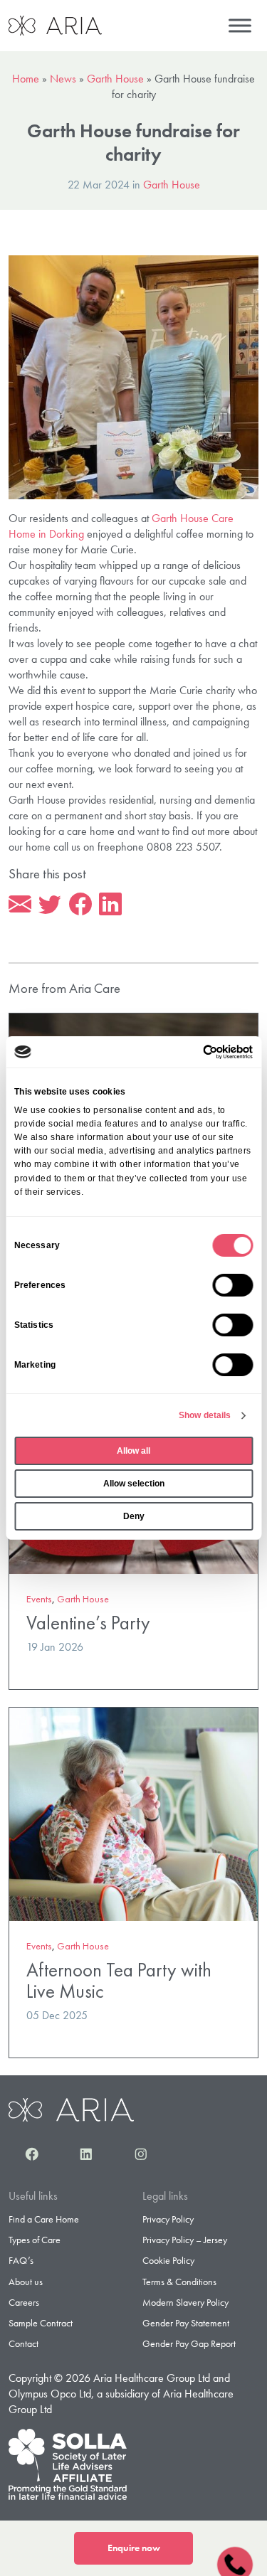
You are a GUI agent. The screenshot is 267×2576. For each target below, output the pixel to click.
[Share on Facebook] (80, 905)
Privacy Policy (168, 2219)
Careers (24, 2302)
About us (26, 2282)
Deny (134, 1516)
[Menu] (240, 25)
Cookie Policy (168, 2260)
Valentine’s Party (88, 1623)
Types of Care (35, 2240)
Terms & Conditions (179, 2282)
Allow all (133, 1451)
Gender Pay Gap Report (189, 2343)
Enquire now (134, 2548)
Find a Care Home (44, 2219)
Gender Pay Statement (186, 2323)
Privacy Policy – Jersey (185, 2240)
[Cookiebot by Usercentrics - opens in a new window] (192, 1052)
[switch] (232, 1285)
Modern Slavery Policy (185, 2302)
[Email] (20, 905)
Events (39, 1599)
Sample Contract (41, 2323)
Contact (23, 2343)
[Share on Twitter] (50, 905)
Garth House (115, 79)
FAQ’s (21, 2260)
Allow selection (134, 1484)
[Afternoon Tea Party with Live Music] (133, 1813)
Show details (205, 1415)
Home (26, 79)
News (63, 79)
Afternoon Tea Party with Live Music (119, 1980)
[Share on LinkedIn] (110, 905)
